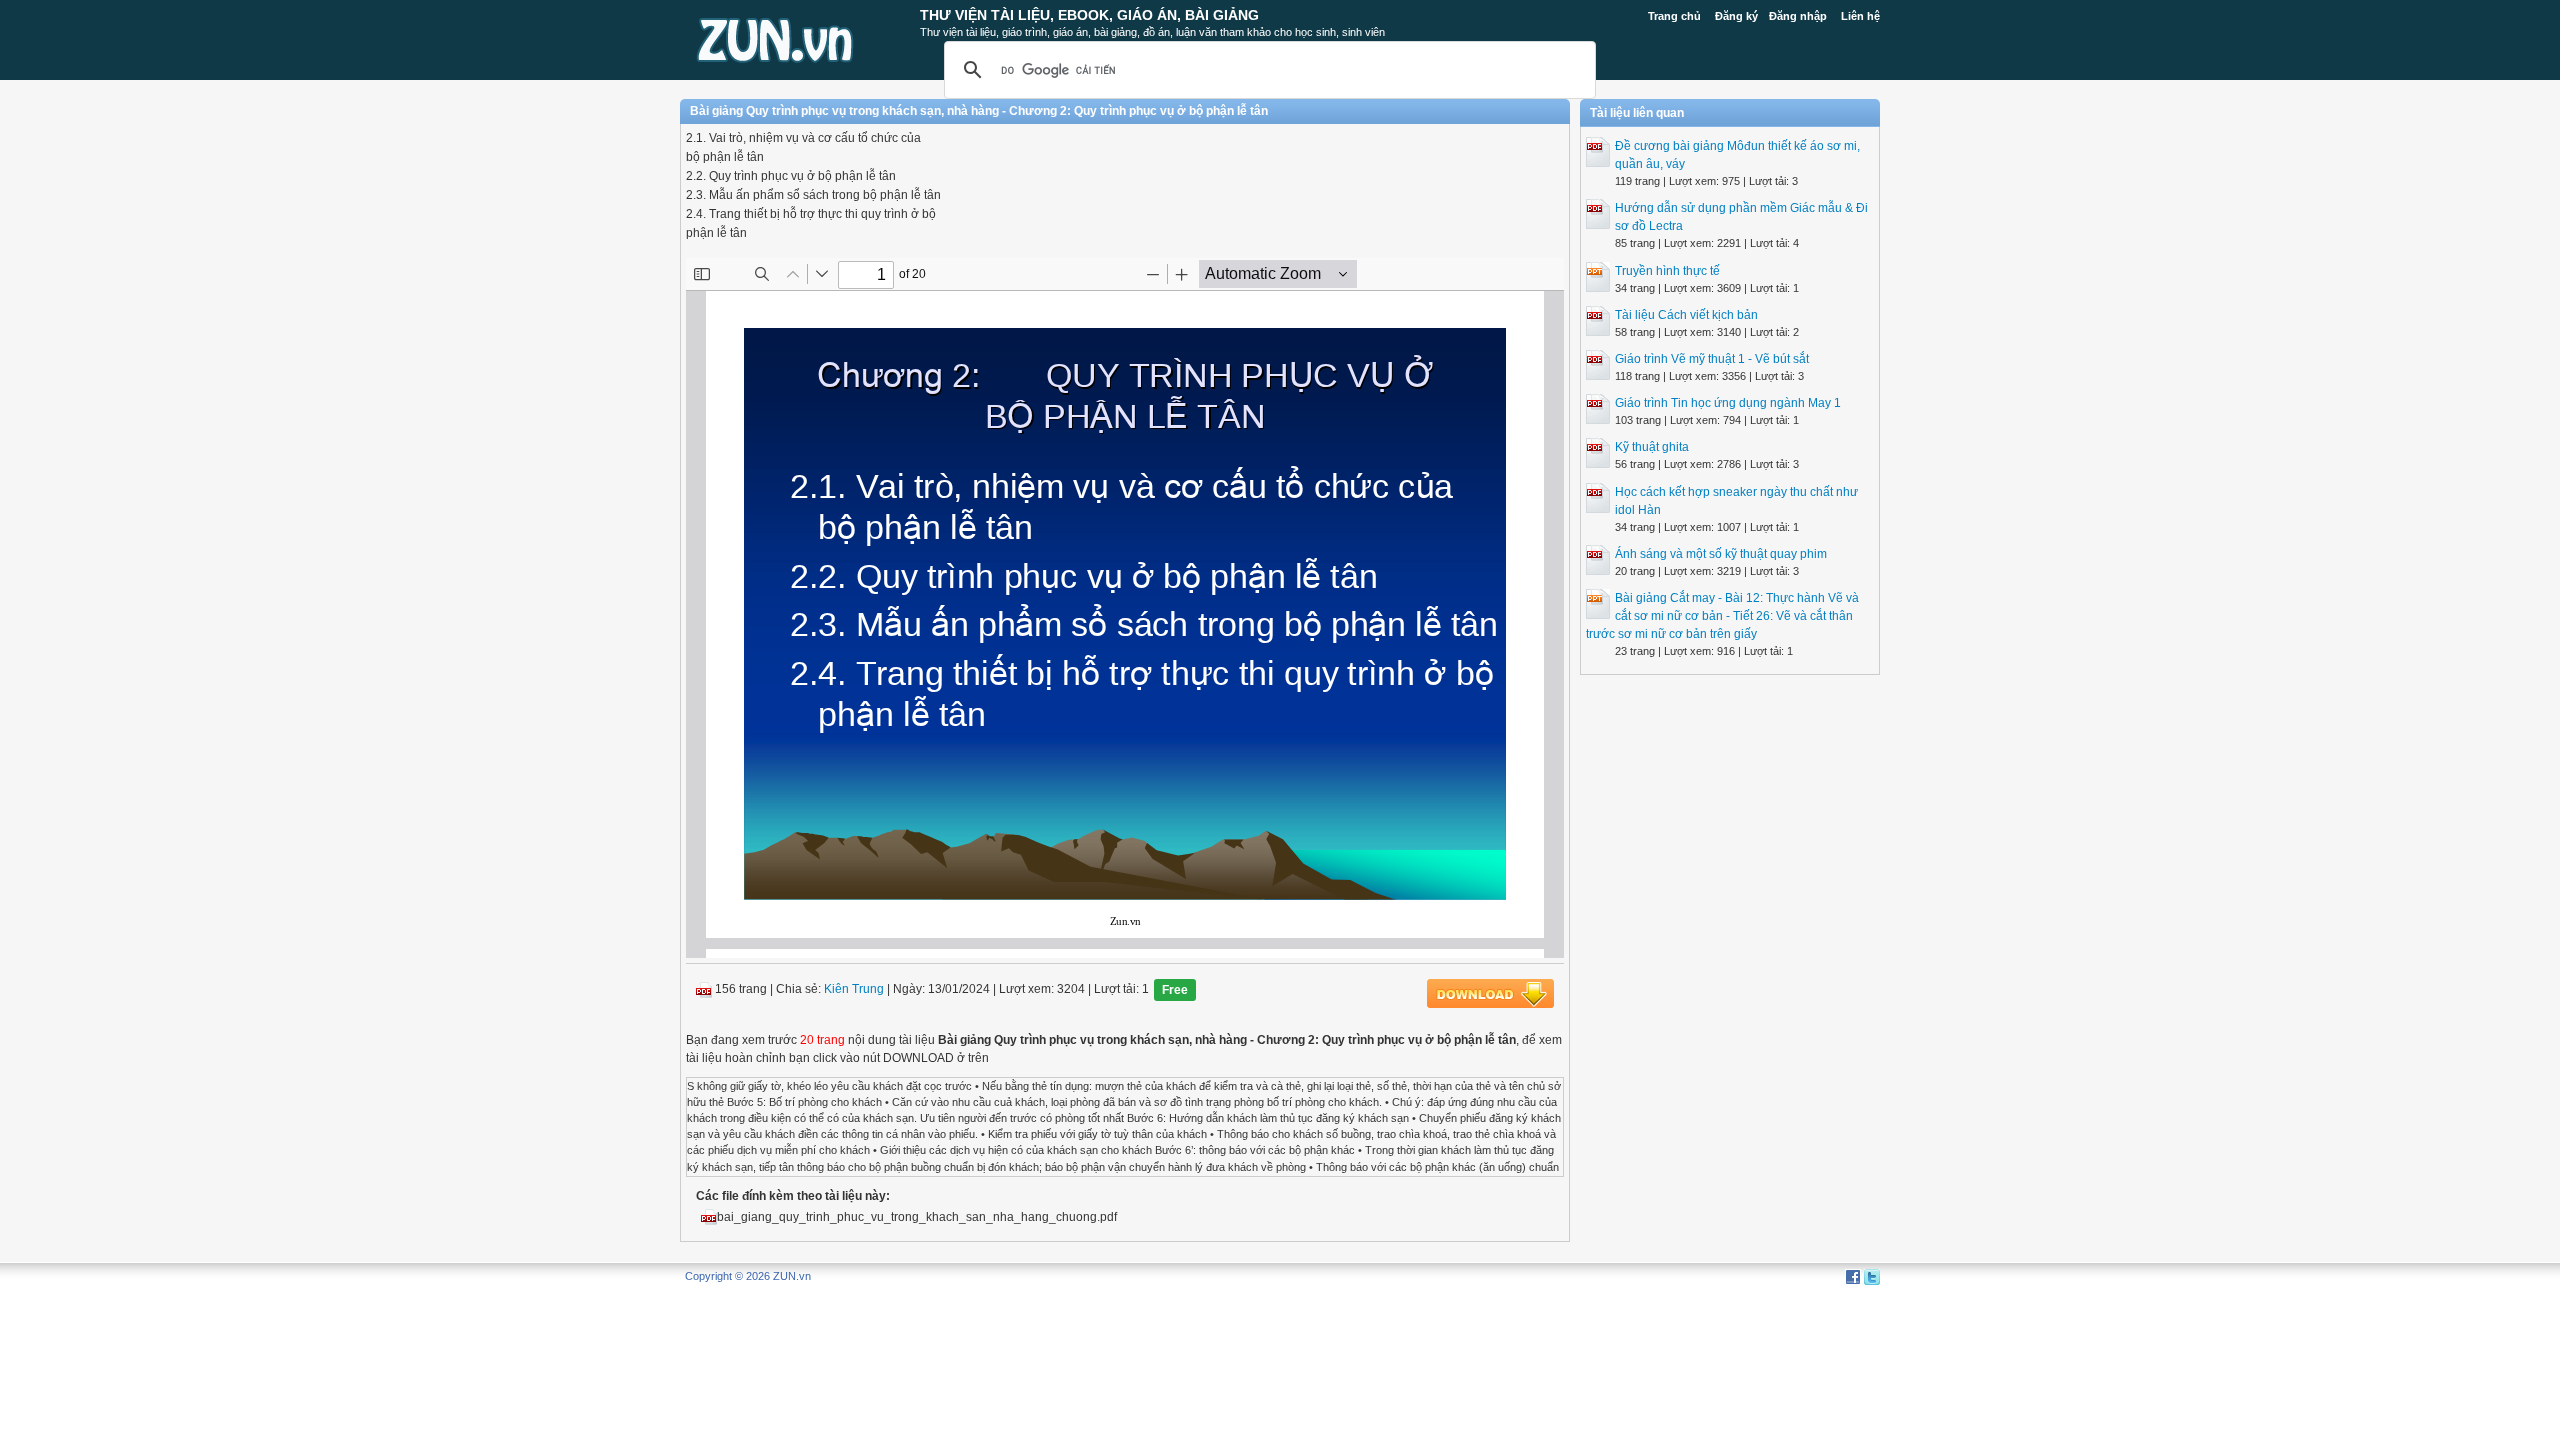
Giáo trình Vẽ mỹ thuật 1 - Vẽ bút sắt (1712, 359)
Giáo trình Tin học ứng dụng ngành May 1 (1728, 403)
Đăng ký (1736, 16)
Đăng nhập (1798, 16)
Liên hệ (1860, 16)
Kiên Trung (854, 989)
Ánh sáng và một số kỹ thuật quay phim (1721, 554)
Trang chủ (1674, 16)
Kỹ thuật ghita (1652, 447)
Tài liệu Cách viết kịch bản (1686, 315)
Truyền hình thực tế (1667, 271)
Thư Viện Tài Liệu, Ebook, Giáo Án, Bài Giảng (1089, 15)
